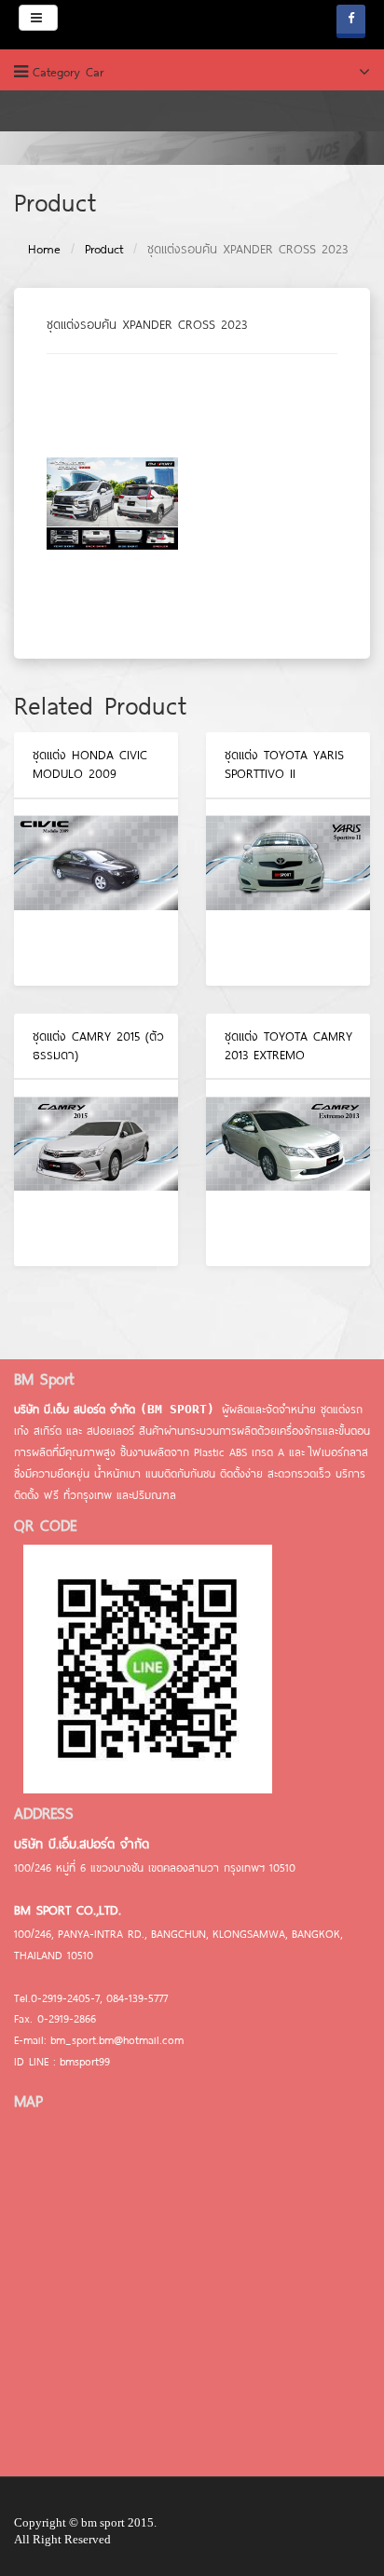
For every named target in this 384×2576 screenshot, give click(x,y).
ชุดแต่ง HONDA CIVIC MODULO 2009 (90, 764)
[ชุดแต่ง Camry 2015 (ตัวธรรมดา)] (96, 1173)
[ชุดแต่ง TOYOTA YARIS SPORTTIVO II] (288, 893)
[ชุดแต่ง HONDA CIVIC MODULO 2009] (96, 893)
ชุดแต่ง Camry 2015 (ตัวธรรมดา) (98, 1045)
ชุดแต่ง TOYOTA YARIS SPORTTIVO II (284, 764)
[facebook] (351, 21)
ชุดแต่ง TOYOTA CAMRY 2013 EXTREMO (288, 1045)
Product (104, 249)
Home (44, 249)
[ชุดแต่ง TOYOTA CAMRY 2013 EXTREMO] (288, 1173)
